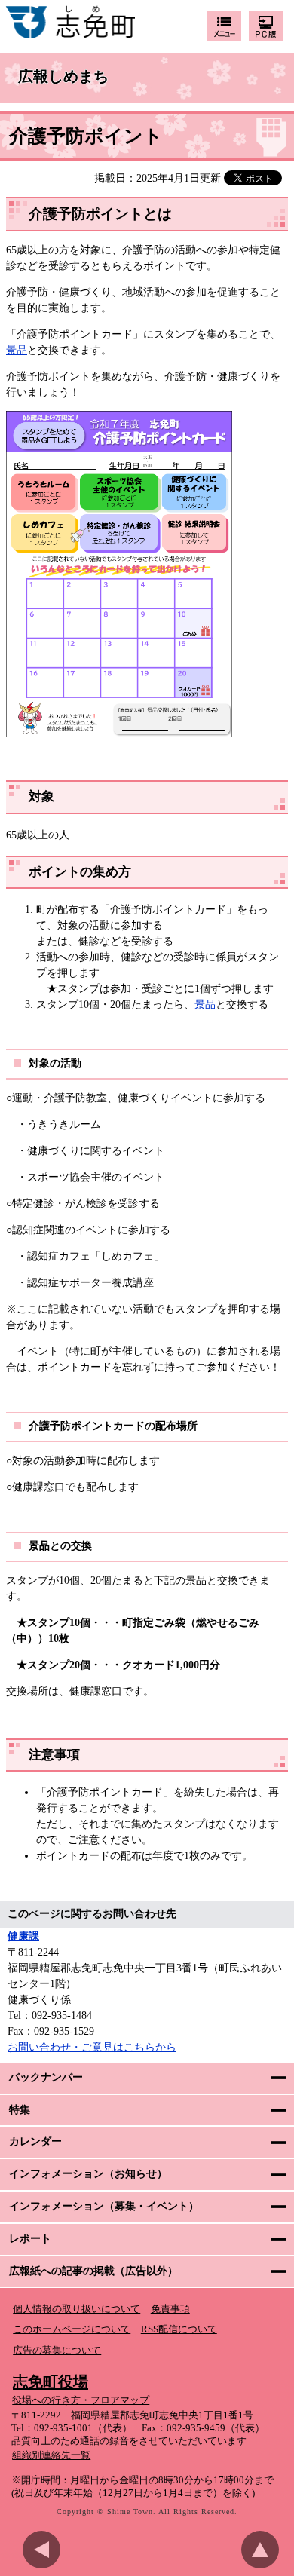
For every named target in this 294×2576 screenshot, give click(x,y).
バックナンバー (46, 2077)
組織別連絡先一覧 (51, 2455)
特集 (20, 2110)
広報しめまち (63, 77)
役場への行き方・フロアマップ (81, 2400)
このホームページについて (72, 2329)
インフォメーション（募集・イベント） (104, 2206)
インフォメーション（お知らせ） (88, 2174)
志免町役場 (51, 2381)
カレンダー (35, 2141)
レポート (30, 2239)
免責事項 (170, 2309)
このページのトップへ (264, 2550)
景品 (17, 350)
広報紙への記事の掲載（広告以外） (93, 2271)
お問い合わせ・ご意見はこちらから (92, 2047)
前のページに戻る (45, 2550)
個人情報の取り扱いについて (77, 2309)
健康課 (23, 1936)
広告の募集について (57, 2351)
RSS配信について (179, 2329)
